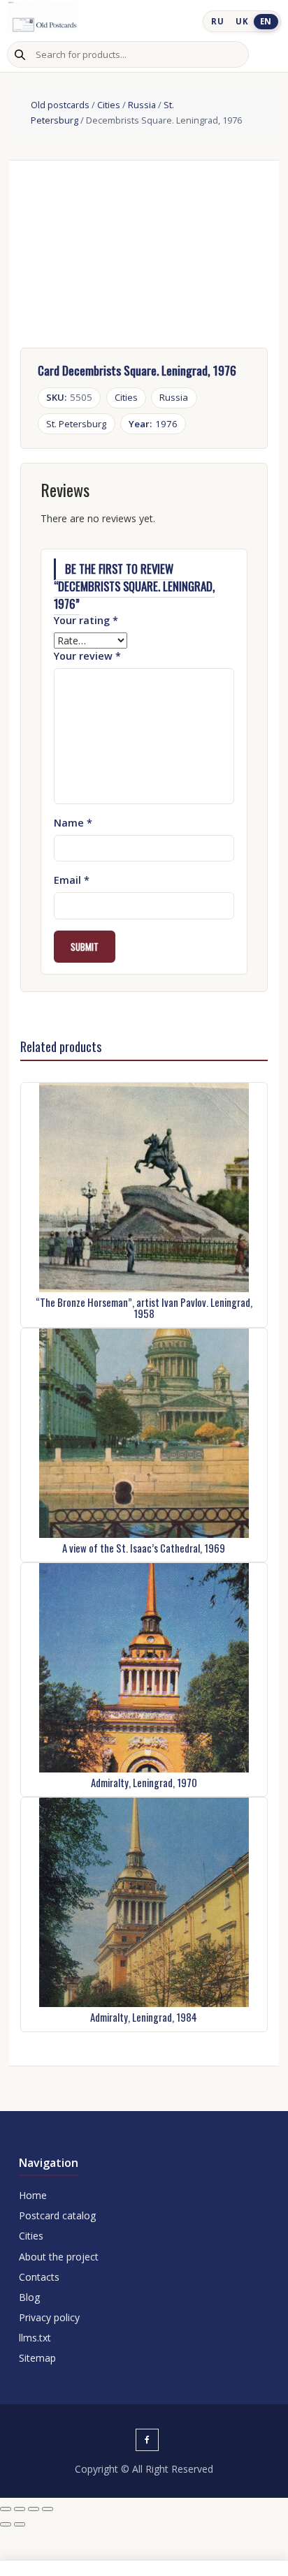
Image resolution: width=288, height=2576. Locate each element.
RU (217, 21)
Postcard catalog (57, 2215)
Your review (87, 656)
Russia (142, 105)
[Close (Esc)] (48, 2509)
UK (242, 21)
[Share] (34, 2509)
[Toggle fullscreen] (20, 2509)
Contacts (39, 2277)
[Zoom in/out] (6, 2509)
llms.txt (35, 2338)
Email (72, 880)
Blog (29, 2297)
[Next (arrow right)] (20, 2524)
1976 (153, 424)
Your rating (86, 620)
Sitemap (37, 2358)
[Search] (20, 54)
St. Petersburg (76, 424)
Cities (109, 105)
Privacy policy (49, 2317)
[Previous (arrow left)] (6, 2524)
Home (33, 2195)
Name (73, 823)
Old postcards (60, 105)
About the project (59, 2257)
